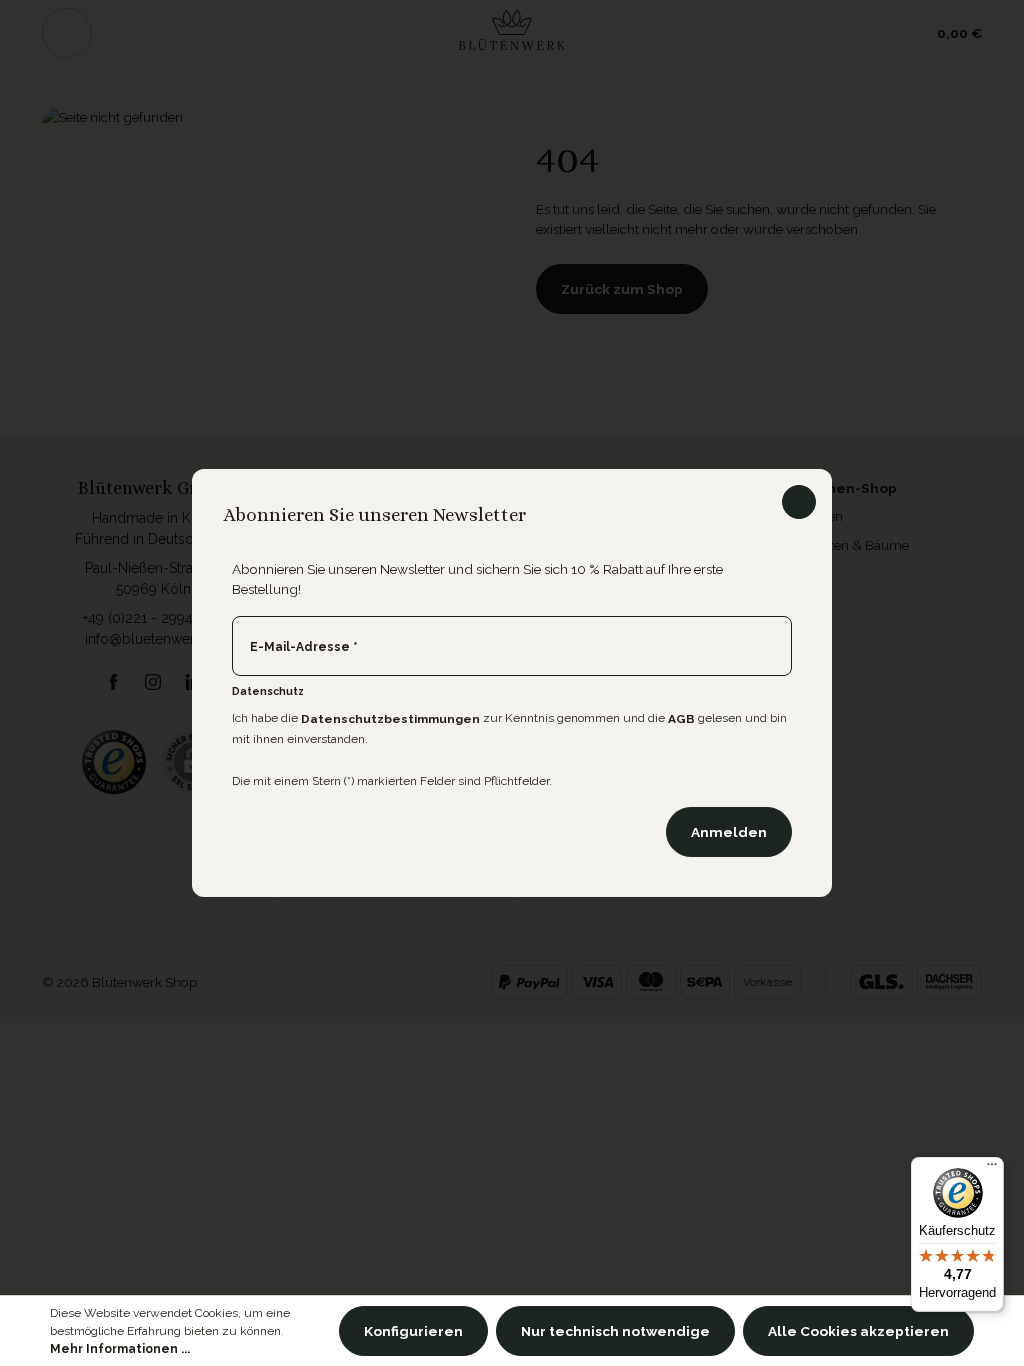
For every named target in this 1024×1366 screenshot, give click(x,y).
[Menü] (992, 1169)
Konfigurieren (413, 1331)
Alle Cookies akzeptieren (858, 1331)
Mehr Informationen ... (120, 1349)
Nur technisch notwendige (615, 1331)
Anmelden (729, 832)
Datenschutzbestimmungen (390, 719)
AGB (681, 719)
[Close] (799, 502)
